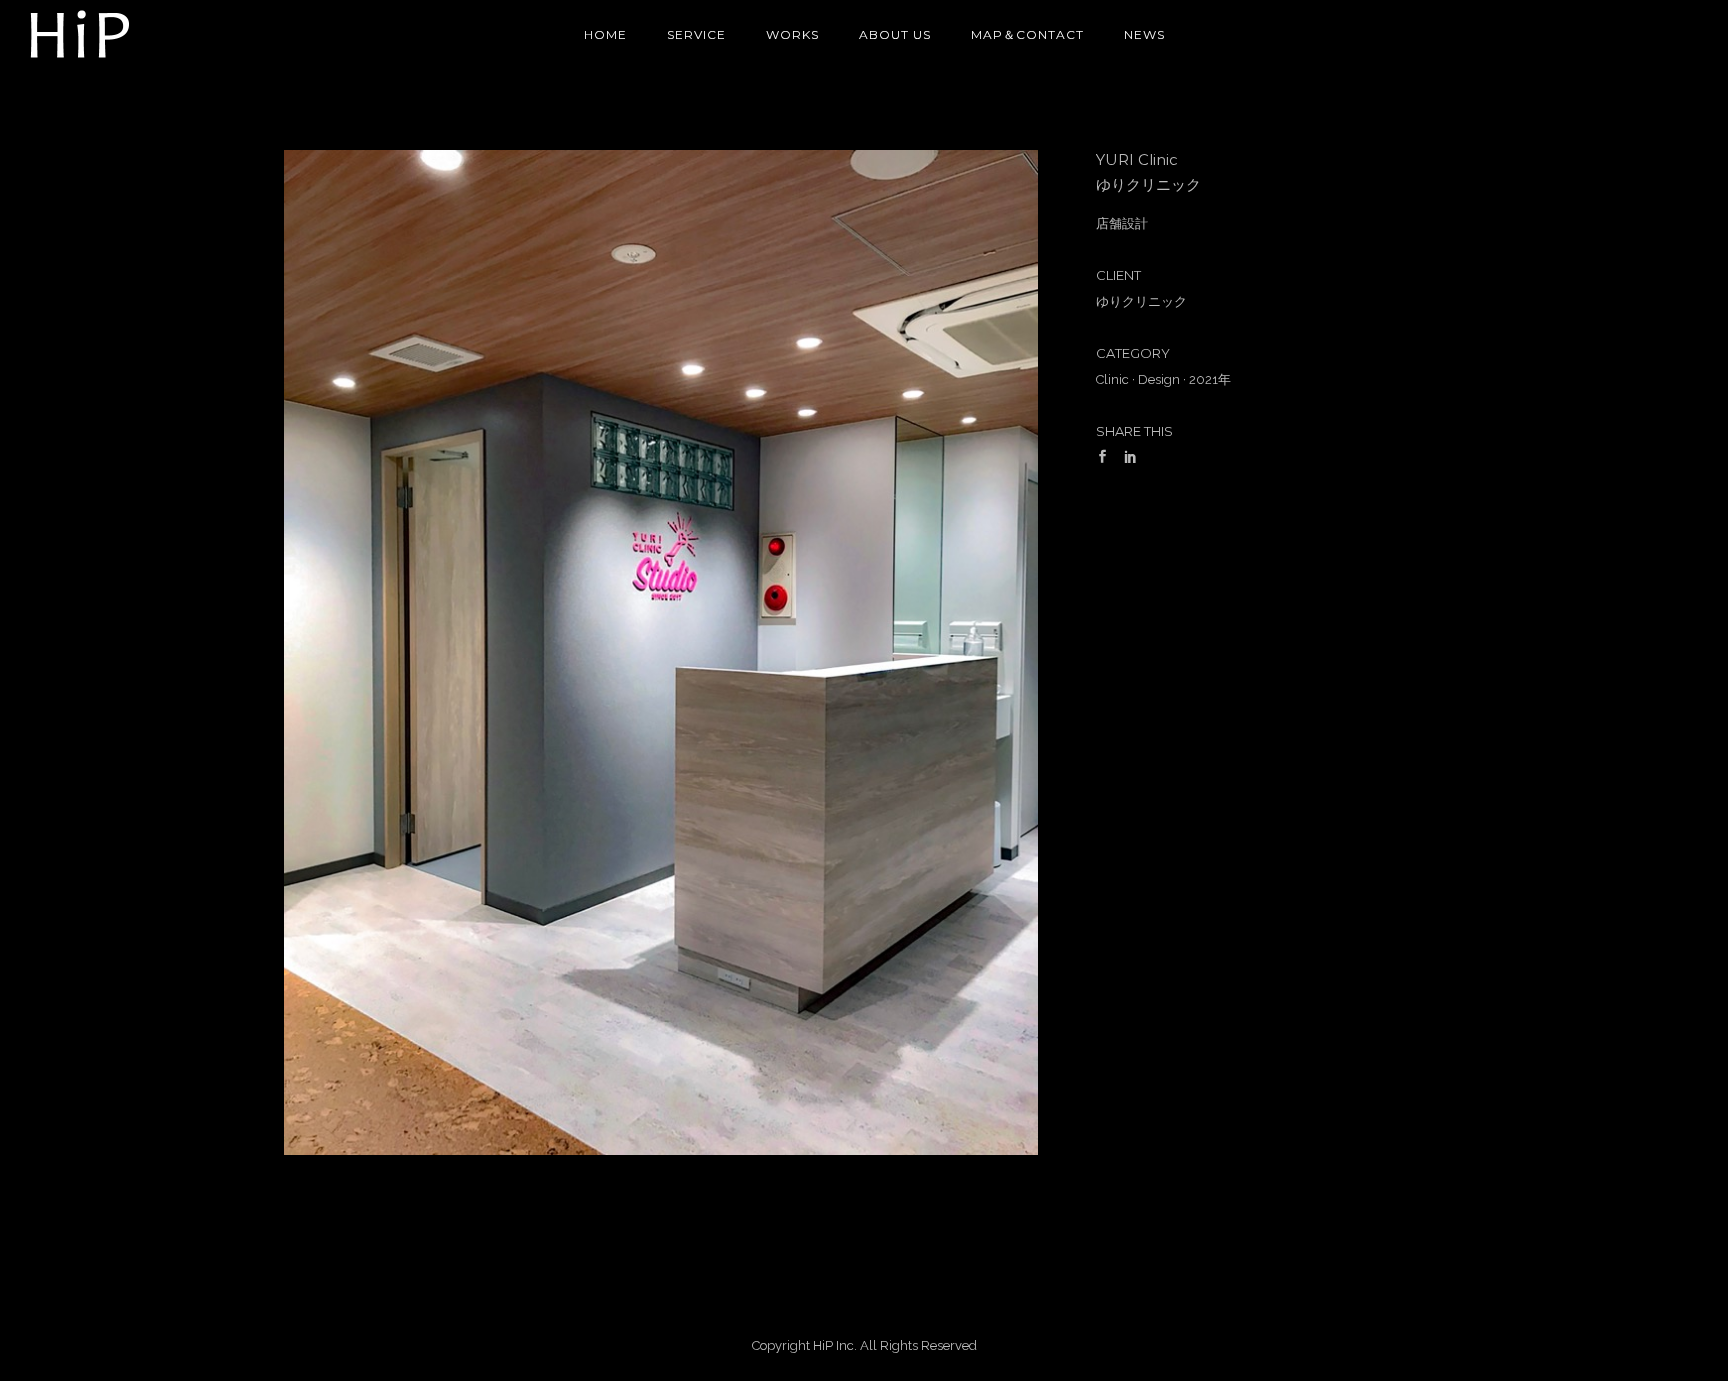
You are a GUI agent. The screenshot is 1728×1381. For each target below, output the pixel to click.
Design (1159, 379)
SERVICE (696, 34)
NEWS (1144, 34)
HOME (605, 34)
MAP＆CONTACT (1027, 34)
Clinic (1112, 379)
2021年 (1210, 379)
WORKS (792, 34)
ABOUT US (895, 34)
